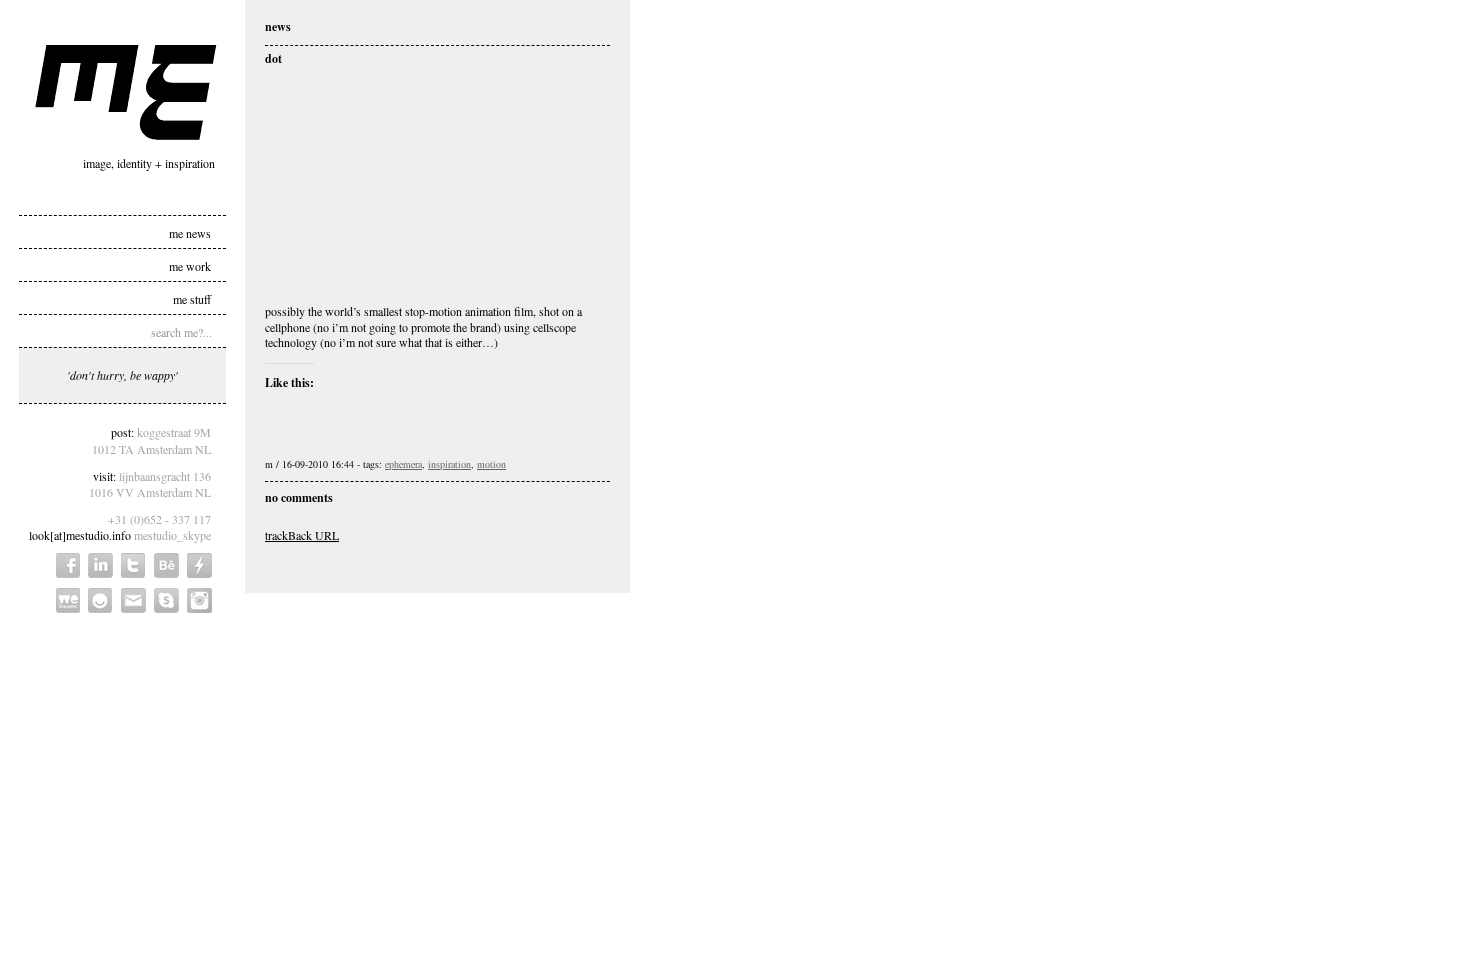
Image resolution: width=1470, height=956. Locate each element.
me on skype (166, 600)
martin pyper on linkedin (100, 565)
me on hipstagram (199, 600)
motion (491, 464)
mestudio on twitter (133, 565)
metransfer (68, 600)
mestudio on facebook (68, 565)
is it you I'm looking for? (100, 600)
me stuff (192, 298)
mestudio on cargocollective (199, 565)
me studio (126, 92)
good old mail (133, 600)
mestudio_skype (172, 535)
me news (190, 232)
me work (190, 265)
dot (273, 58)
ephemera (403, 464)
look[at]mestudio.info (80, 535)
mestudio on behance (166, 565)
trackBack (302, 535)
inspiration (449, 464)
